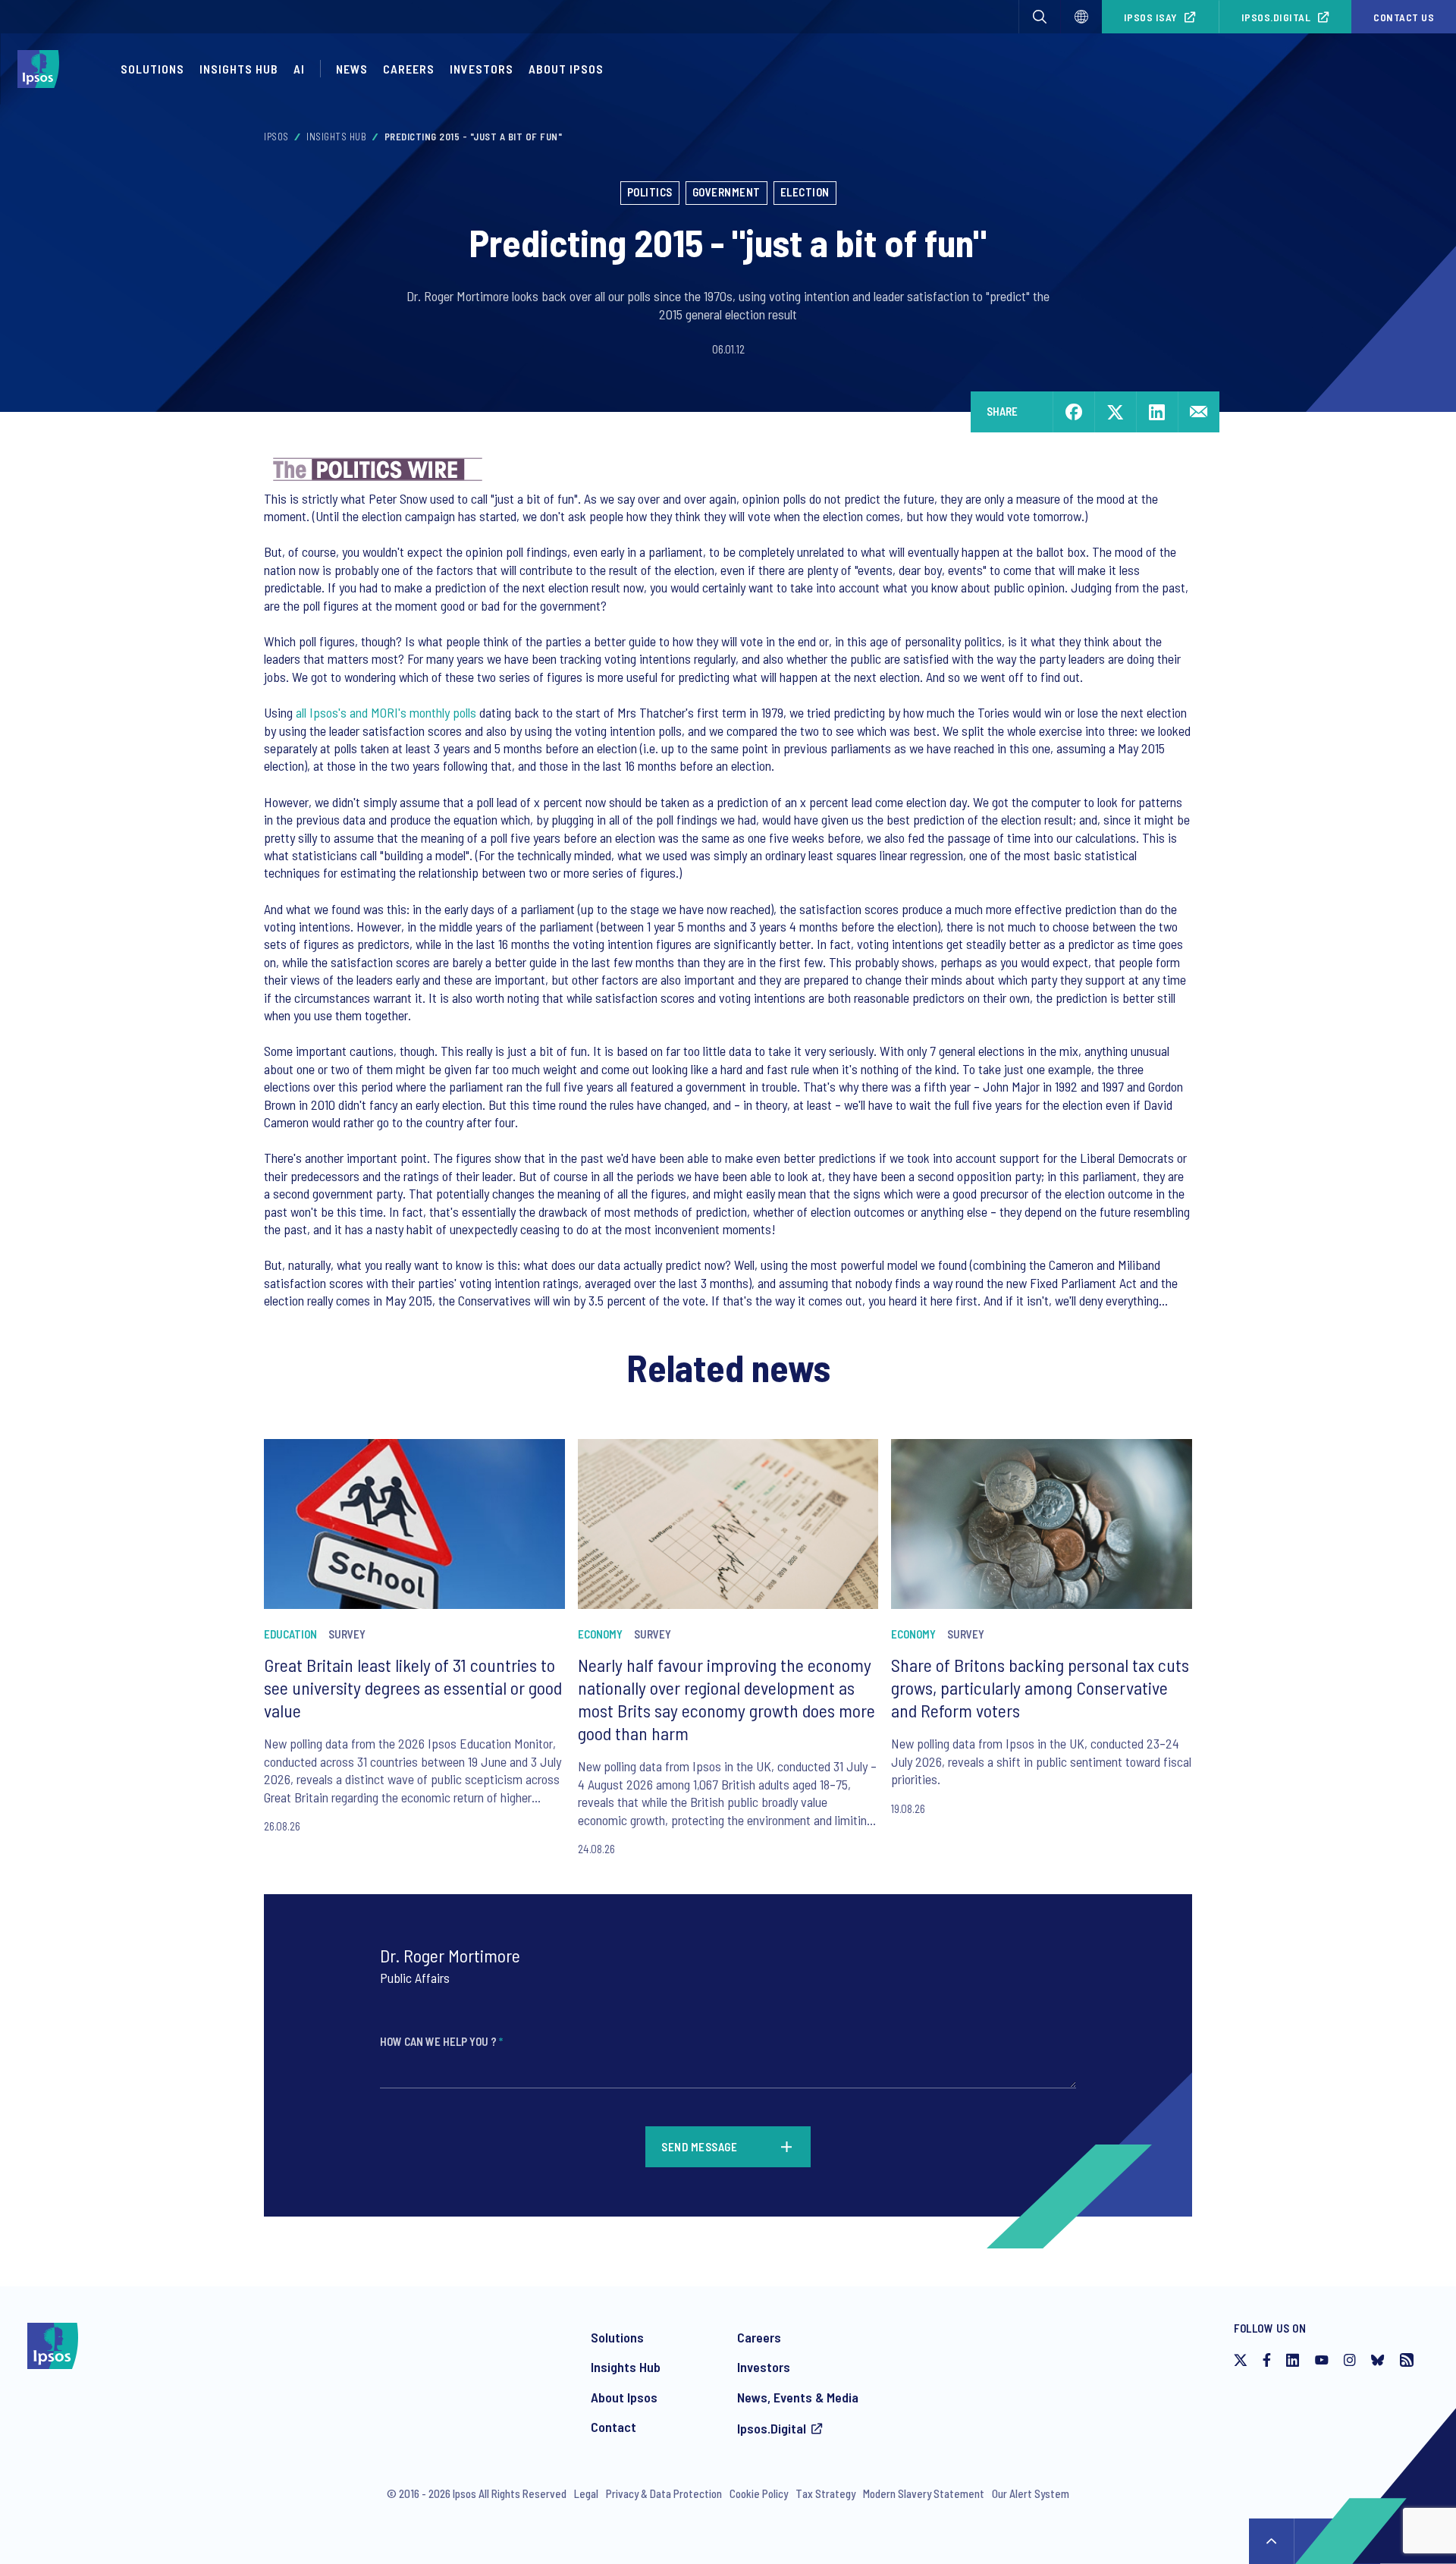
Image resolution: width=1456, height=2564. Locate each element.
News (352, 69)
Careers (409, 69)
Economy (600, 1634)
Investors (482, 69)
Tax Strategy (825, 2493)
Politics (650, 192)
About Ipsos (566, 69)
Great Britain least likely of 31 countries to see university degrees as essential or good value (413, 1687)
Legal (586, 2493)
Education (290, 1634)
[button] (1040, 17)
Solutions (152, 69)
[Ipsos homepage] (42, 69)
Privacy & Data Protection (664, 2493)
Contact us (1404, 17)
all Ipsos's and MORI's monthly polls (388, 712)
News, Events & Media (798, 2397)
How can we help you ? (441, 2041)
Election (805, 192)
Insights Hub (239, 69)
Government (726, 192)
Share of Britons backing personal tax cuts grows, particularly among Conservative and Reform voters (1040, 1687)
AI (299, 69)
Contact (613, 2427)
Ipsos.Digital (1276, 17)
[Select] (1081, 17)
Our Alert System (1031, 2493)
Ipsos (276, 137)
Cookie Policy (759, 2493)
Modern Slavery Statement (924, 2493)
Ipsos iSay (1151, 17)
